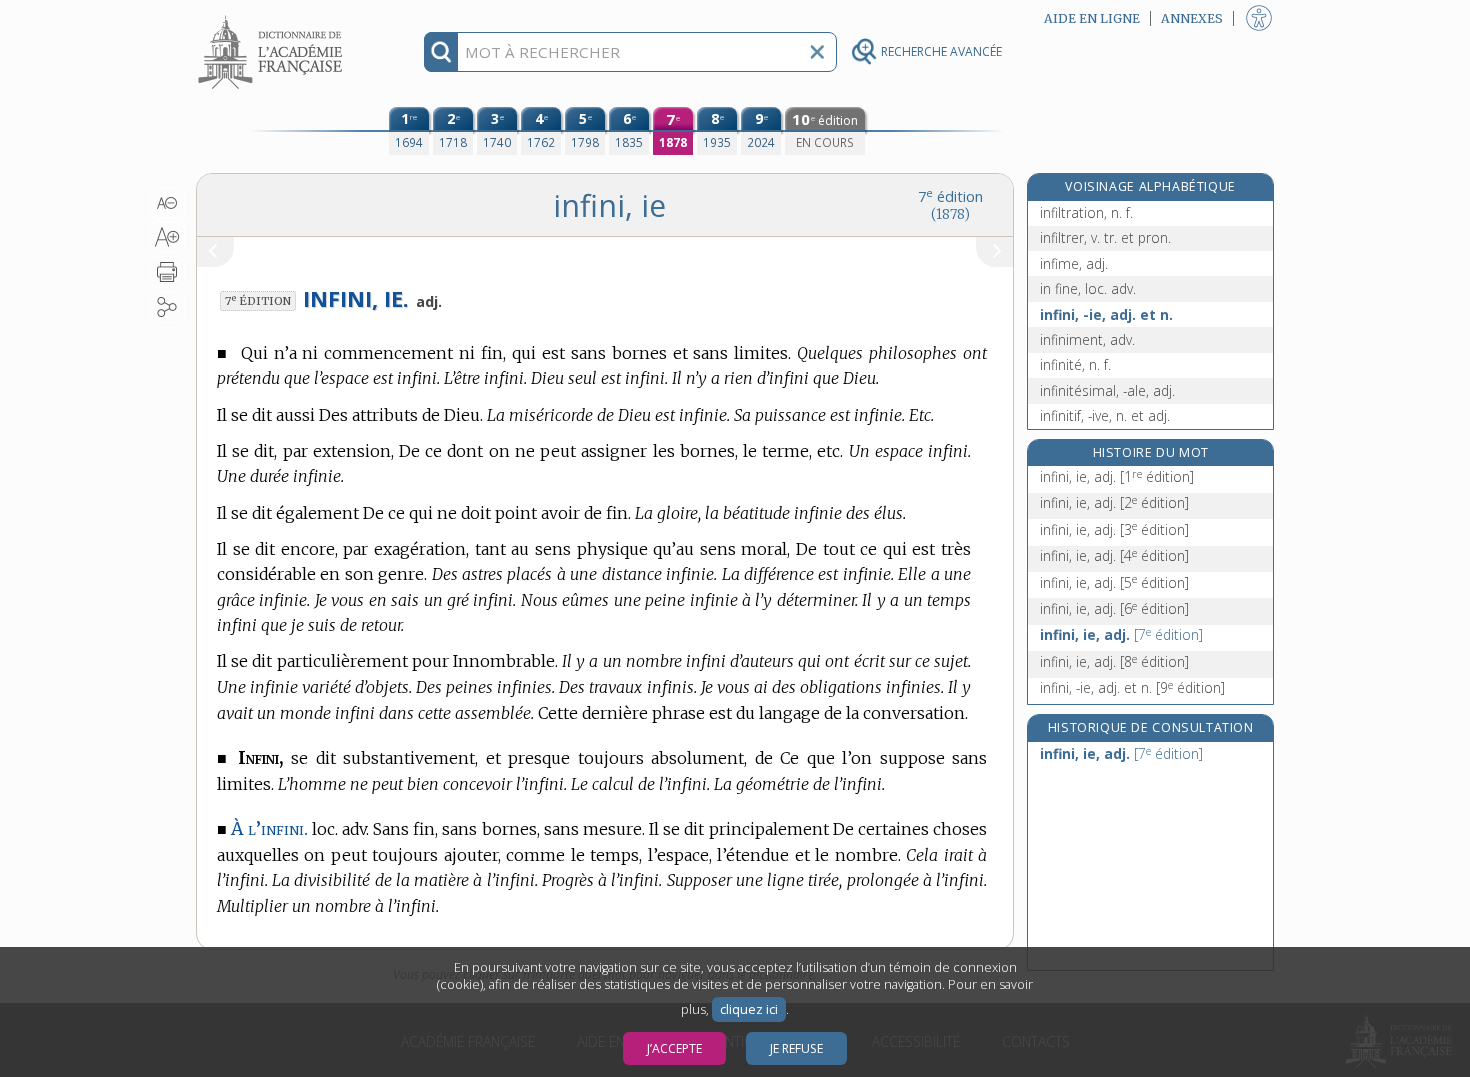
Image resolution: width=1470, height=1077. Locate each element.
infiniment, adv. (1087, 339)
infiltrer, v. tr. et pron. (1105, 237)
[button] (167, 203)
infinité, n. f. (1075, 364)
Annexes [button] (1192, 18)
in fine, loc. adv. (1088, 288)
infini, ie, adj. (1117, 476)
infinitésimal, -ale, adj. (1107, 390)
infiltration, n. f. (1086, 212)
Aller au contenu (273, 17)
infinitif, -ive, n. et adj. (1105, 415)
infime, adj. (1074, 263)
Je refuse (796, 1048)
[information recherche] (441, 52)
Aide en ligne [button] (1092, 18)
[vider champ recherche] (817, 52)
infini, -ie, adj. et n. (1106, 314)
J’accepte (674, 1048)
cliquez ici (749, 1009)
